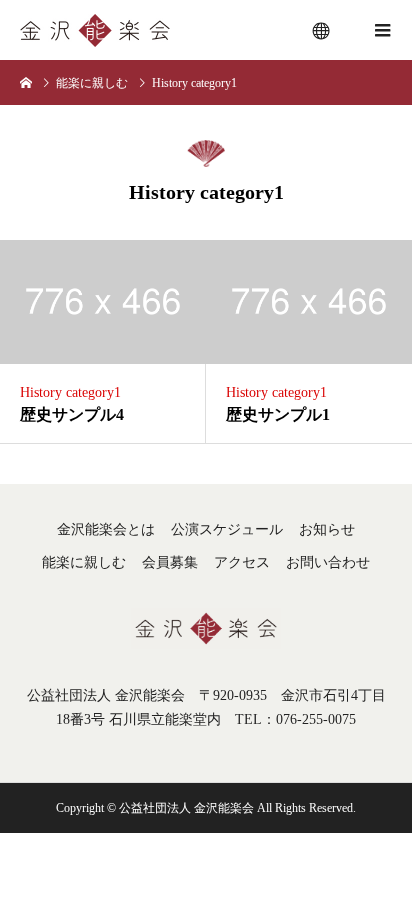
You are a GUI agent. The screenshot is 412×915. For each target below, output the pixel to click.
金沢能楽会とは (106, 529)
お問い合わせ (328, 562)
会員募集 (170, 562)
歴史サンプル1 (278, 414)
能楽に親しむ (84, 562)
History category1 (70, 392)
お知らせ (327, 529)
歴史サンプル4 (72, 414)
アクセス (242, 562)
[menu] (322, 30)
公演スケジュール (227, 529)
